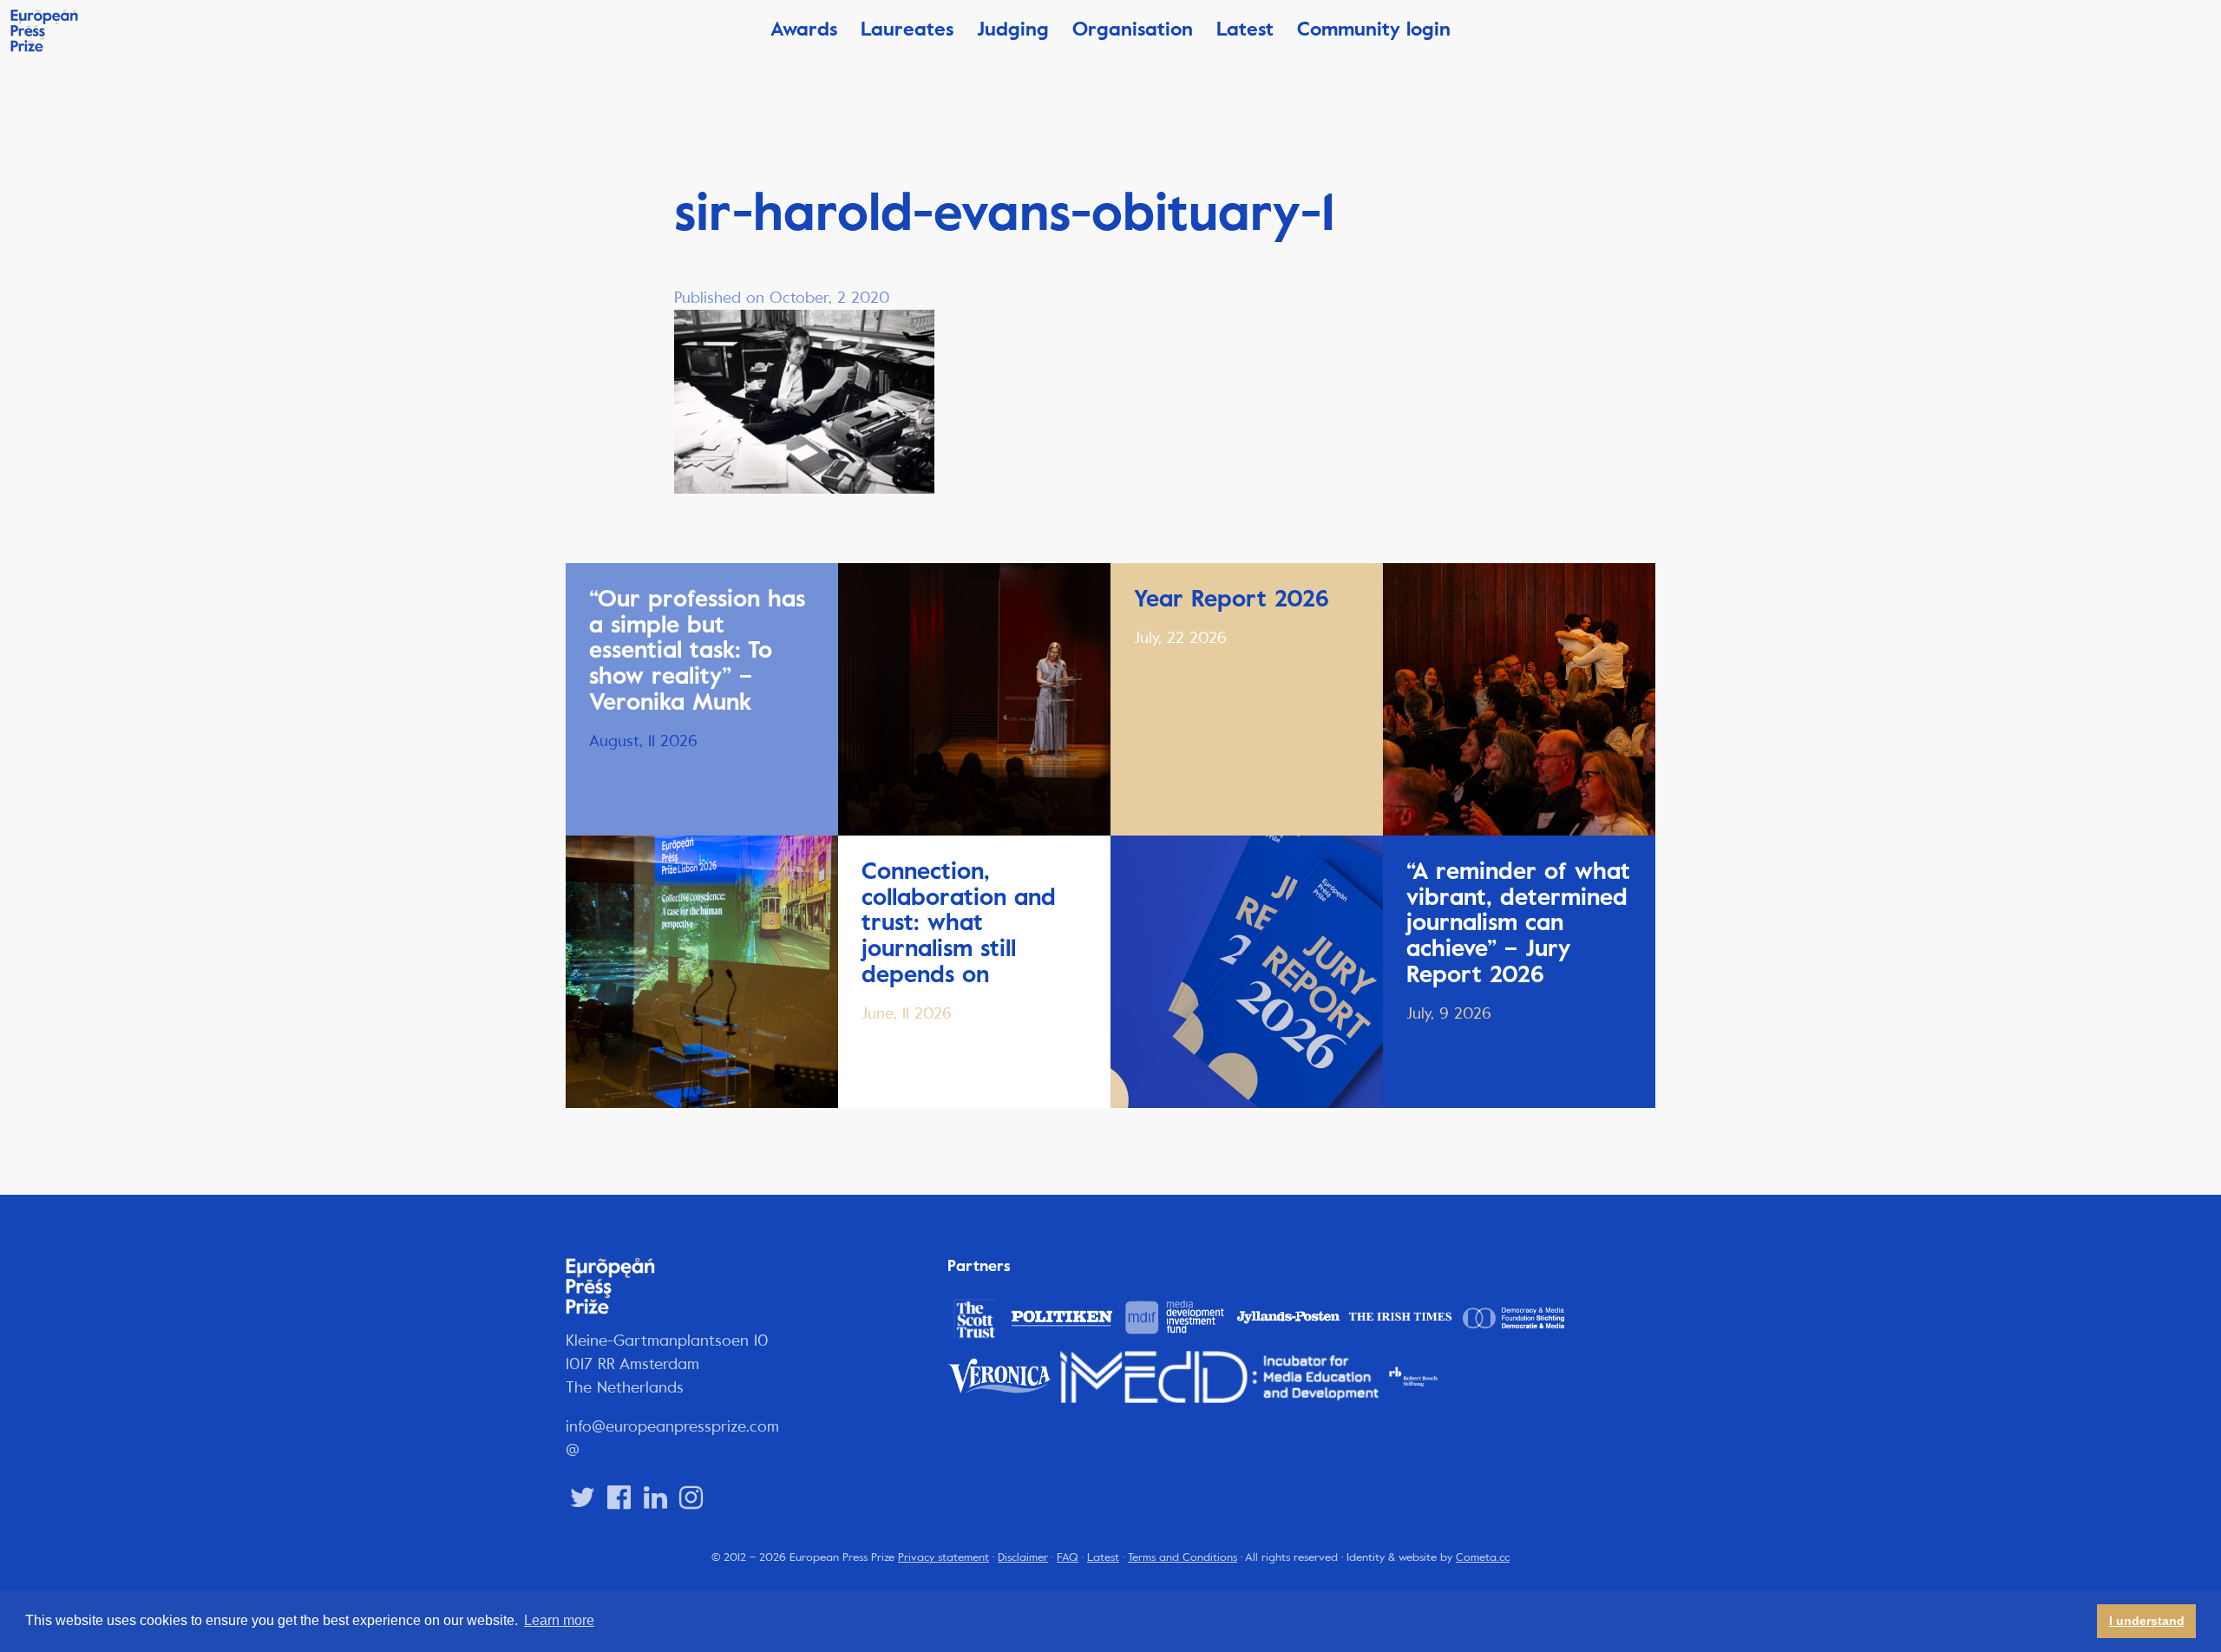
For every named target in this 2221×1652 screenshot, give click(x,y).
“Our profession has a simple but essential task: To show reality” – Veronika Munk (697, 650)
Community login (1374, 29)
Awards (804, 29)
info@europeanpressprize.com (672, 1426)
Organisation (1133, 29)
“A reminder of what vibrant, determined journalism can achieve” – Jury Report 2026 (1518, 923)
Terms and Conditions (1183, 1557)
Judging (1013, 29)
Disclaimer (1023, 1557)
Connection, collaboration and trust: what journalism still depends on (959, 923)
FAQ (1068, 1557)
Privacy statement (943, 1557)
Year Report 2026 (1232, 599)
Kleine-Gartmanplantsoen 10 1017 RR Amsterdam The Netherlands (667, 1364)
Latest (1245, 29)
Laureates (907, 29)
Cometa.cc (1483, 1557)
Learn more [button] (559, 1620)
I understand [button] (2147, 1621)
